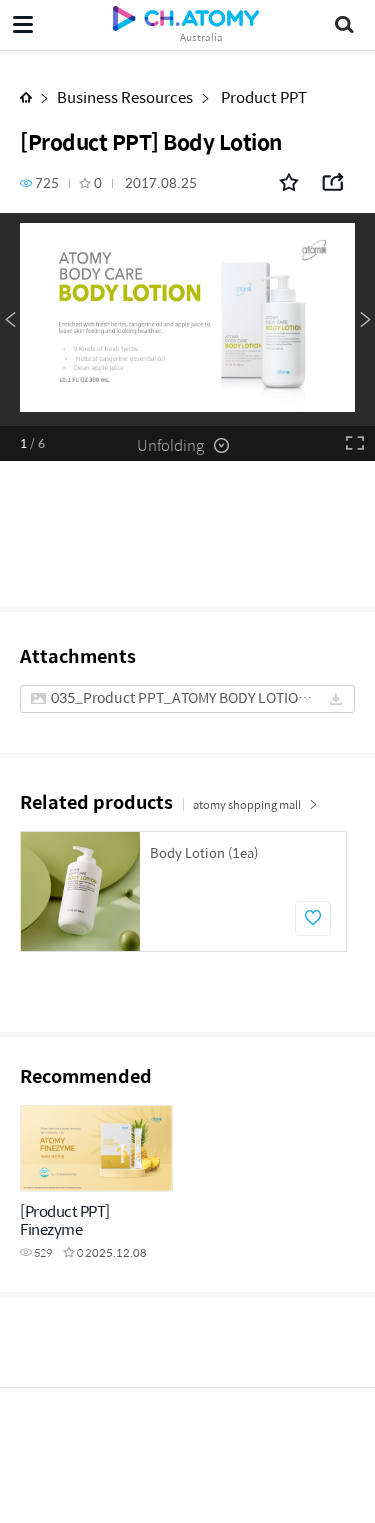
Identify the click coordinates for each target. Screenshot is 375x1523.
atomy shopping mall (247, 804)
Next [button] (365, 320)
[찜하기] (313, 918)
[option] (187, 319)
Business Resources (125, 96)
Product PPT (262, 96)
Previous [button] (10, 320)
